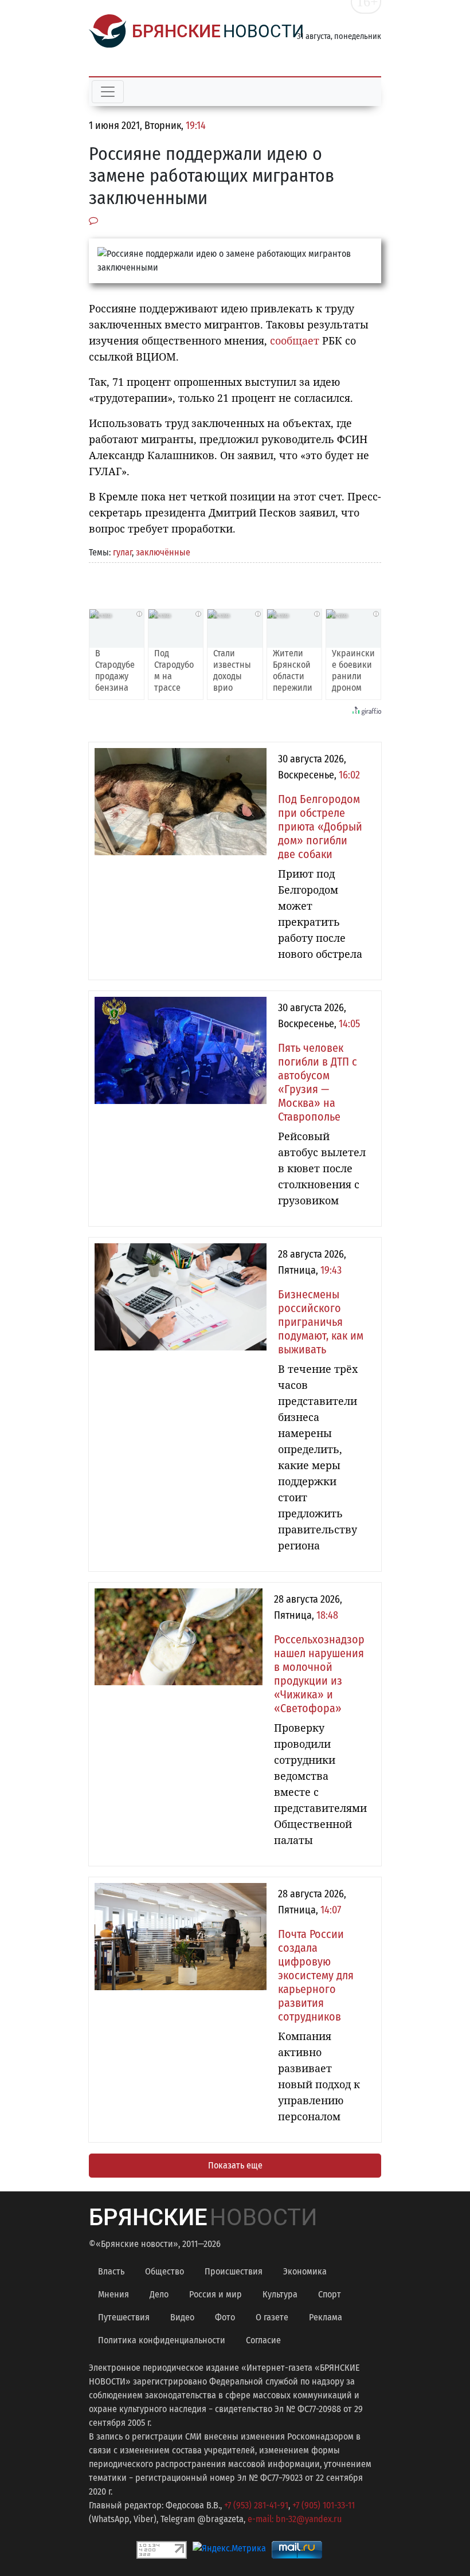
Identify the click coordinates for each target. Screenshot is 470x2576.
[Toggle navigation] (108, 92)
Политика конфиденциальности (162, 2340)
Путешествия (124, 2317)
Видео (182, 2317)
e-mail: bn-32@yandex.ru (295, 2519)
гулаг (122, 552)
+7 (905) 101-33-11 (324, 2505)
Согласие (263, 2340)
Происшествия (234, 2271)
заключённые (163, 552)
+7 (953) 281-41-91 (256, 2505)
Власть (111, 2271)
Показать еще (235, 2165)
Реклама (326, 2317)
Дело (159, 2294)
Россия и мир (216, 2294)
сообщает (295, 340)
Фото (225, 2317)
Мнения (113, 2294)
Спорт (330, 2294)
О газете (272, 2317)
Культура (280, 2294)
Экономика (305, 2271)
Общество (164, 2271)
